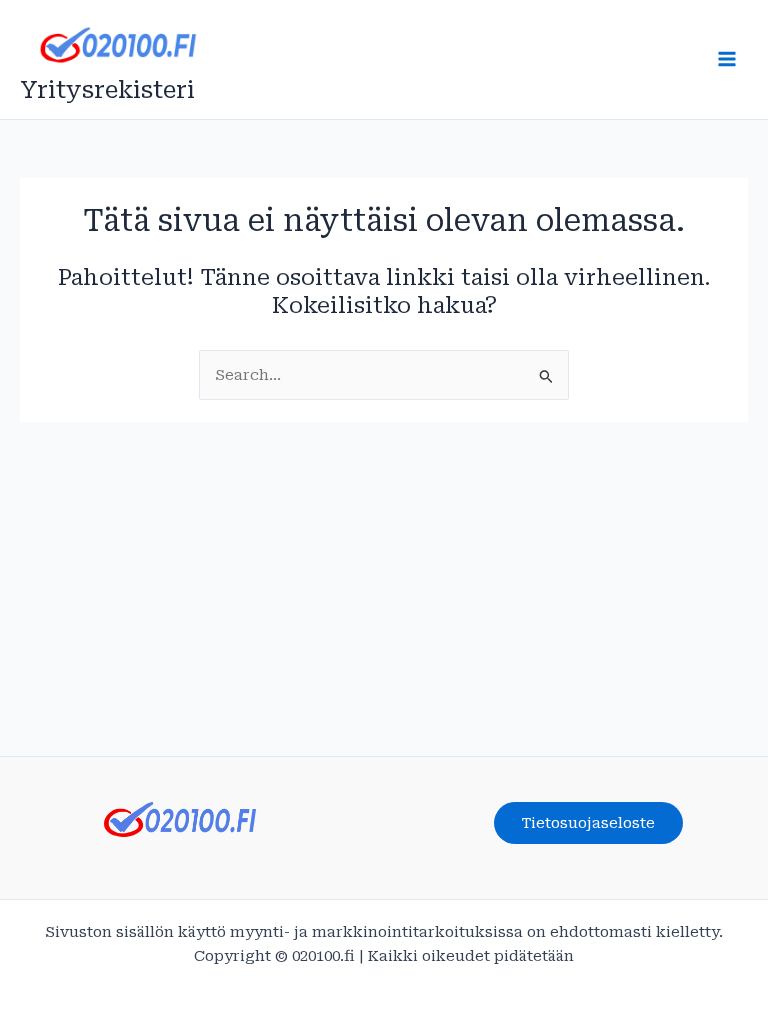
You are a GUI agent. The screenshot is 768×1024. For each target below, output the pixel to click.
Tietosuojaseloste (588, 823)
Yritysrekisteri (107, 90)
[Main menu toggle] (727, 59)
